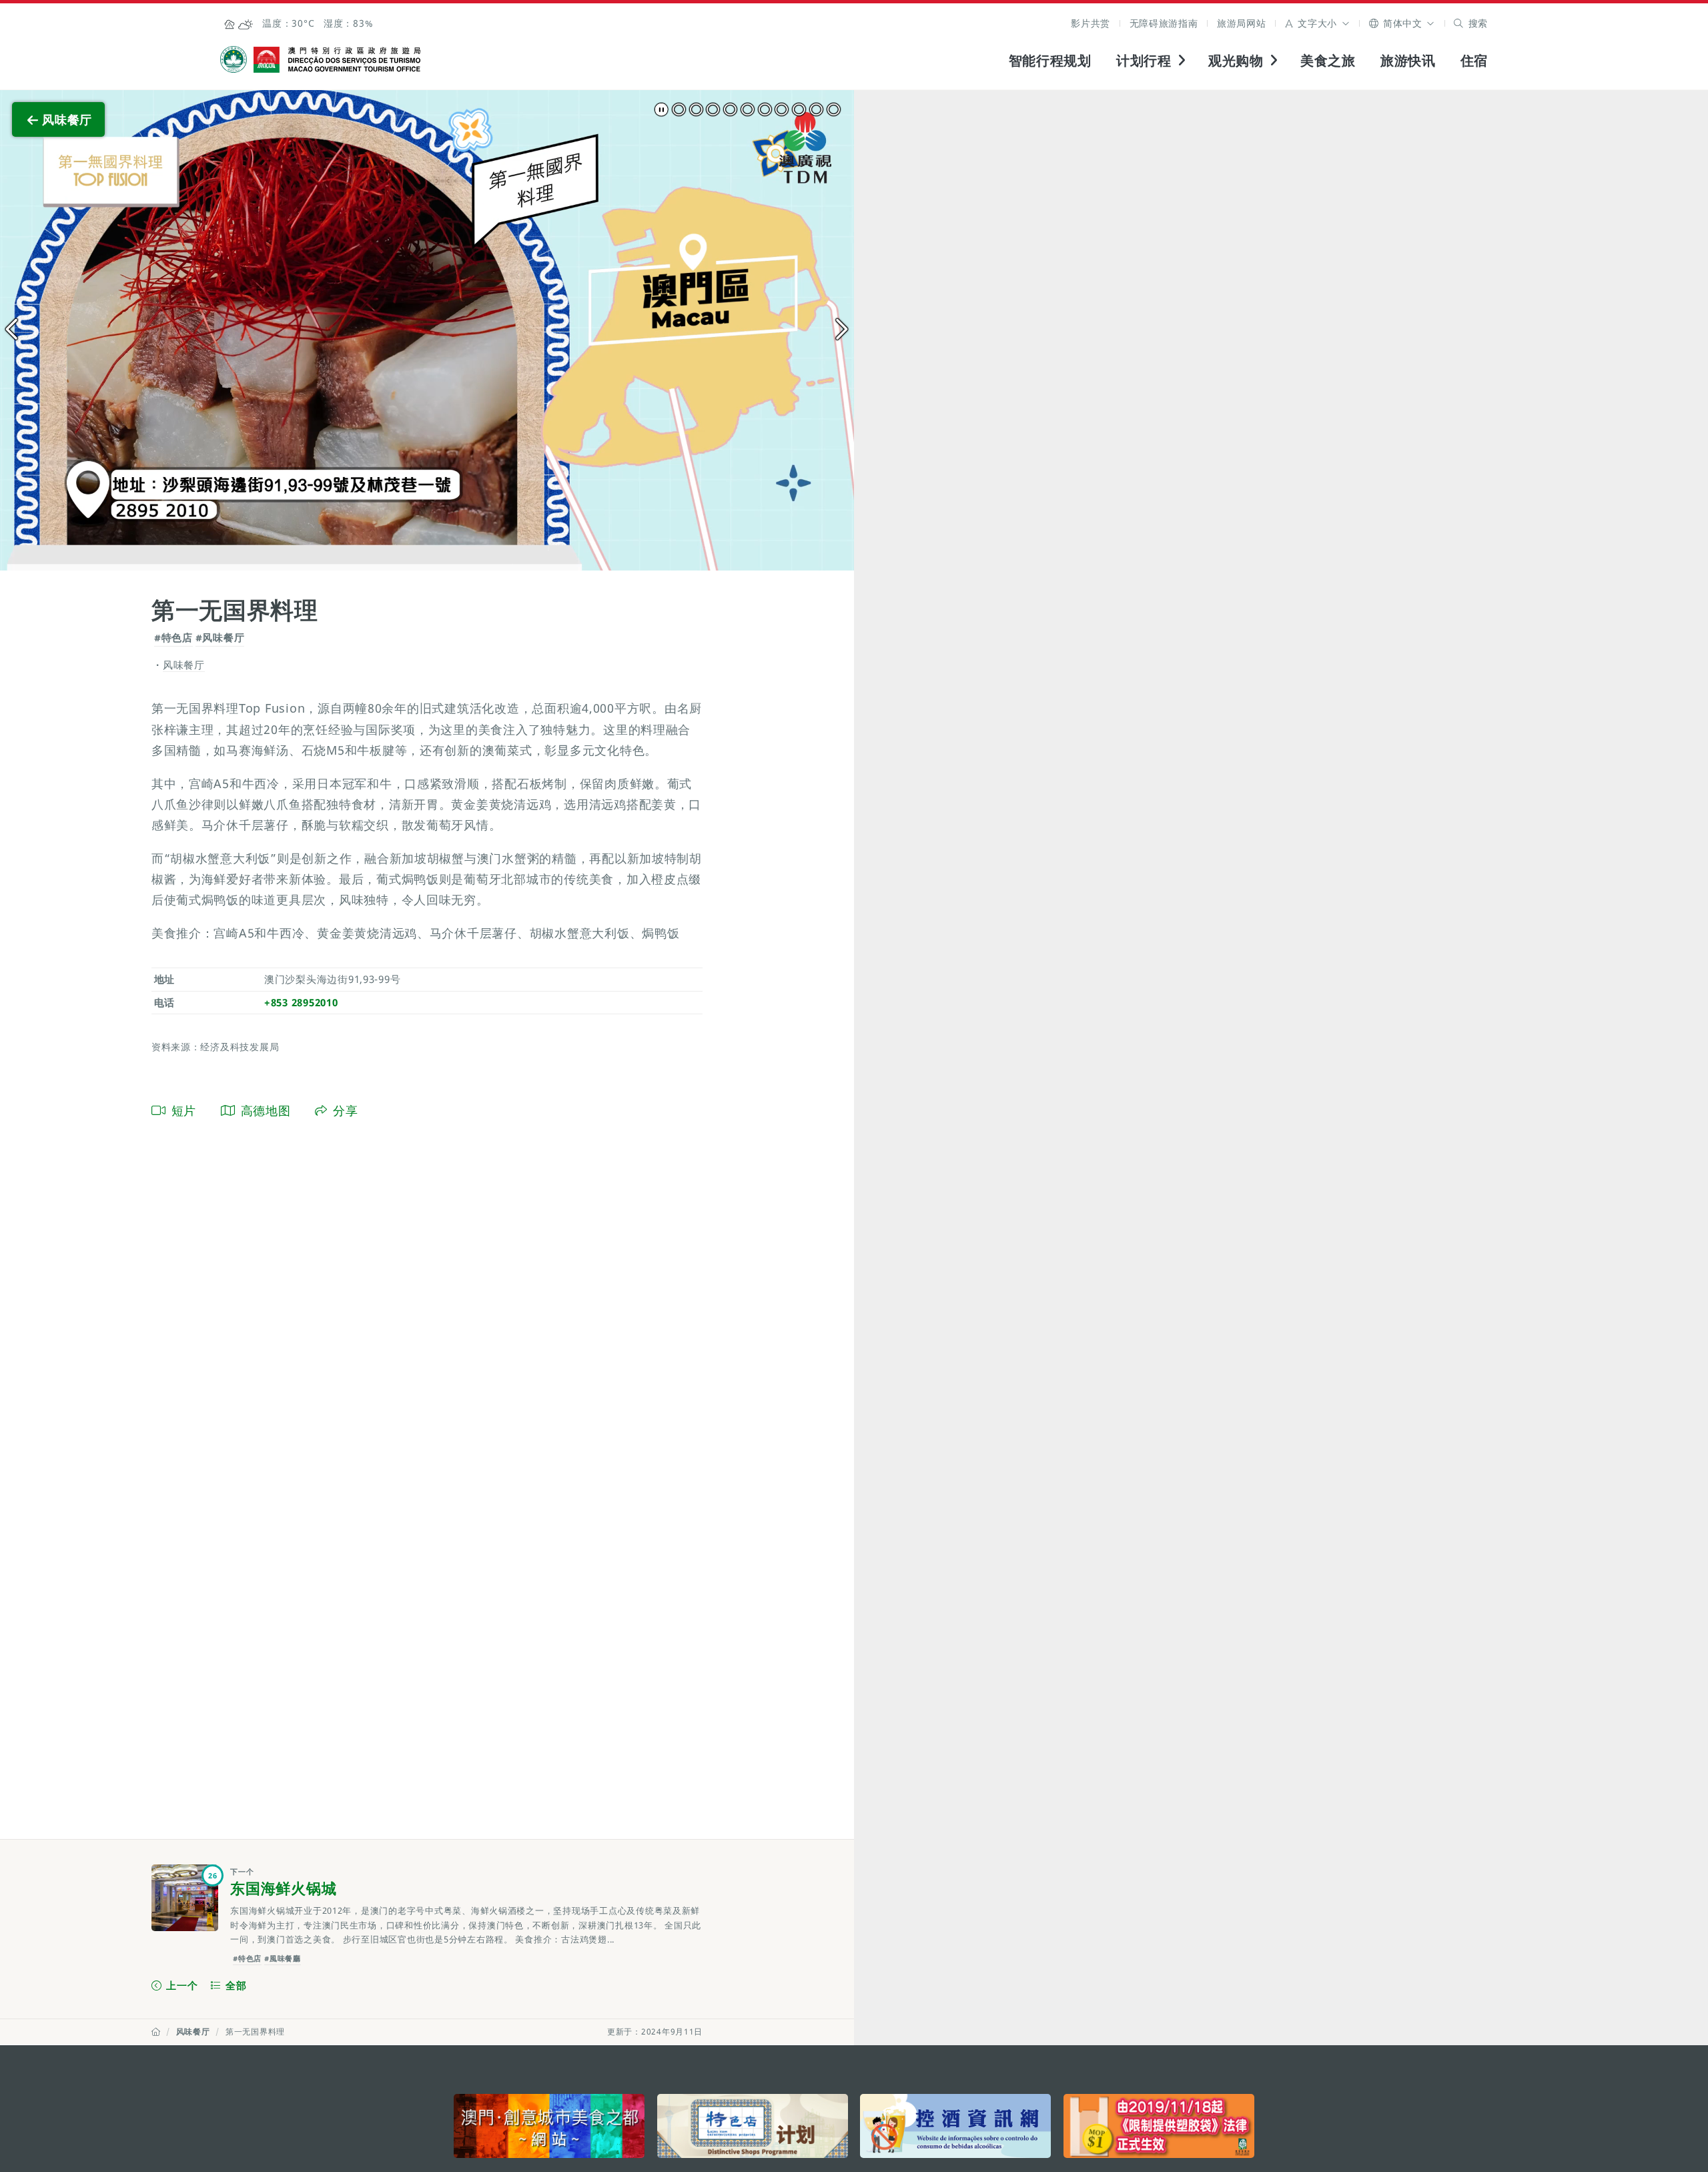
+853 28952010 (301, 1002)
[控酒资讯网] (955, 2126)
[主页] (156, 2032)
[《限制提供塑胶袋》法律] (1159, 2126)
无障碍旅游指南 (1164, 23)
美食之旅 (1328, 60)
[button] (1317, 23)
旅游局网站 (1242, 23)
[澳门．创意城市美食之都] (549, 2126)
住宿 (1474, 60)
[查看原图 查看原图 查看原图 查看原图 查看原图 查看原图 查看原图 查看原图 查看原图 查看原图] (427, 330)
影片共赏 (1091, 23)
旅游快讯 (1408, 60)
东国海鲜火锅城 (283, 1888)
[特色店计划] (753, 2126)
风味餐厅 (193, 2032)
